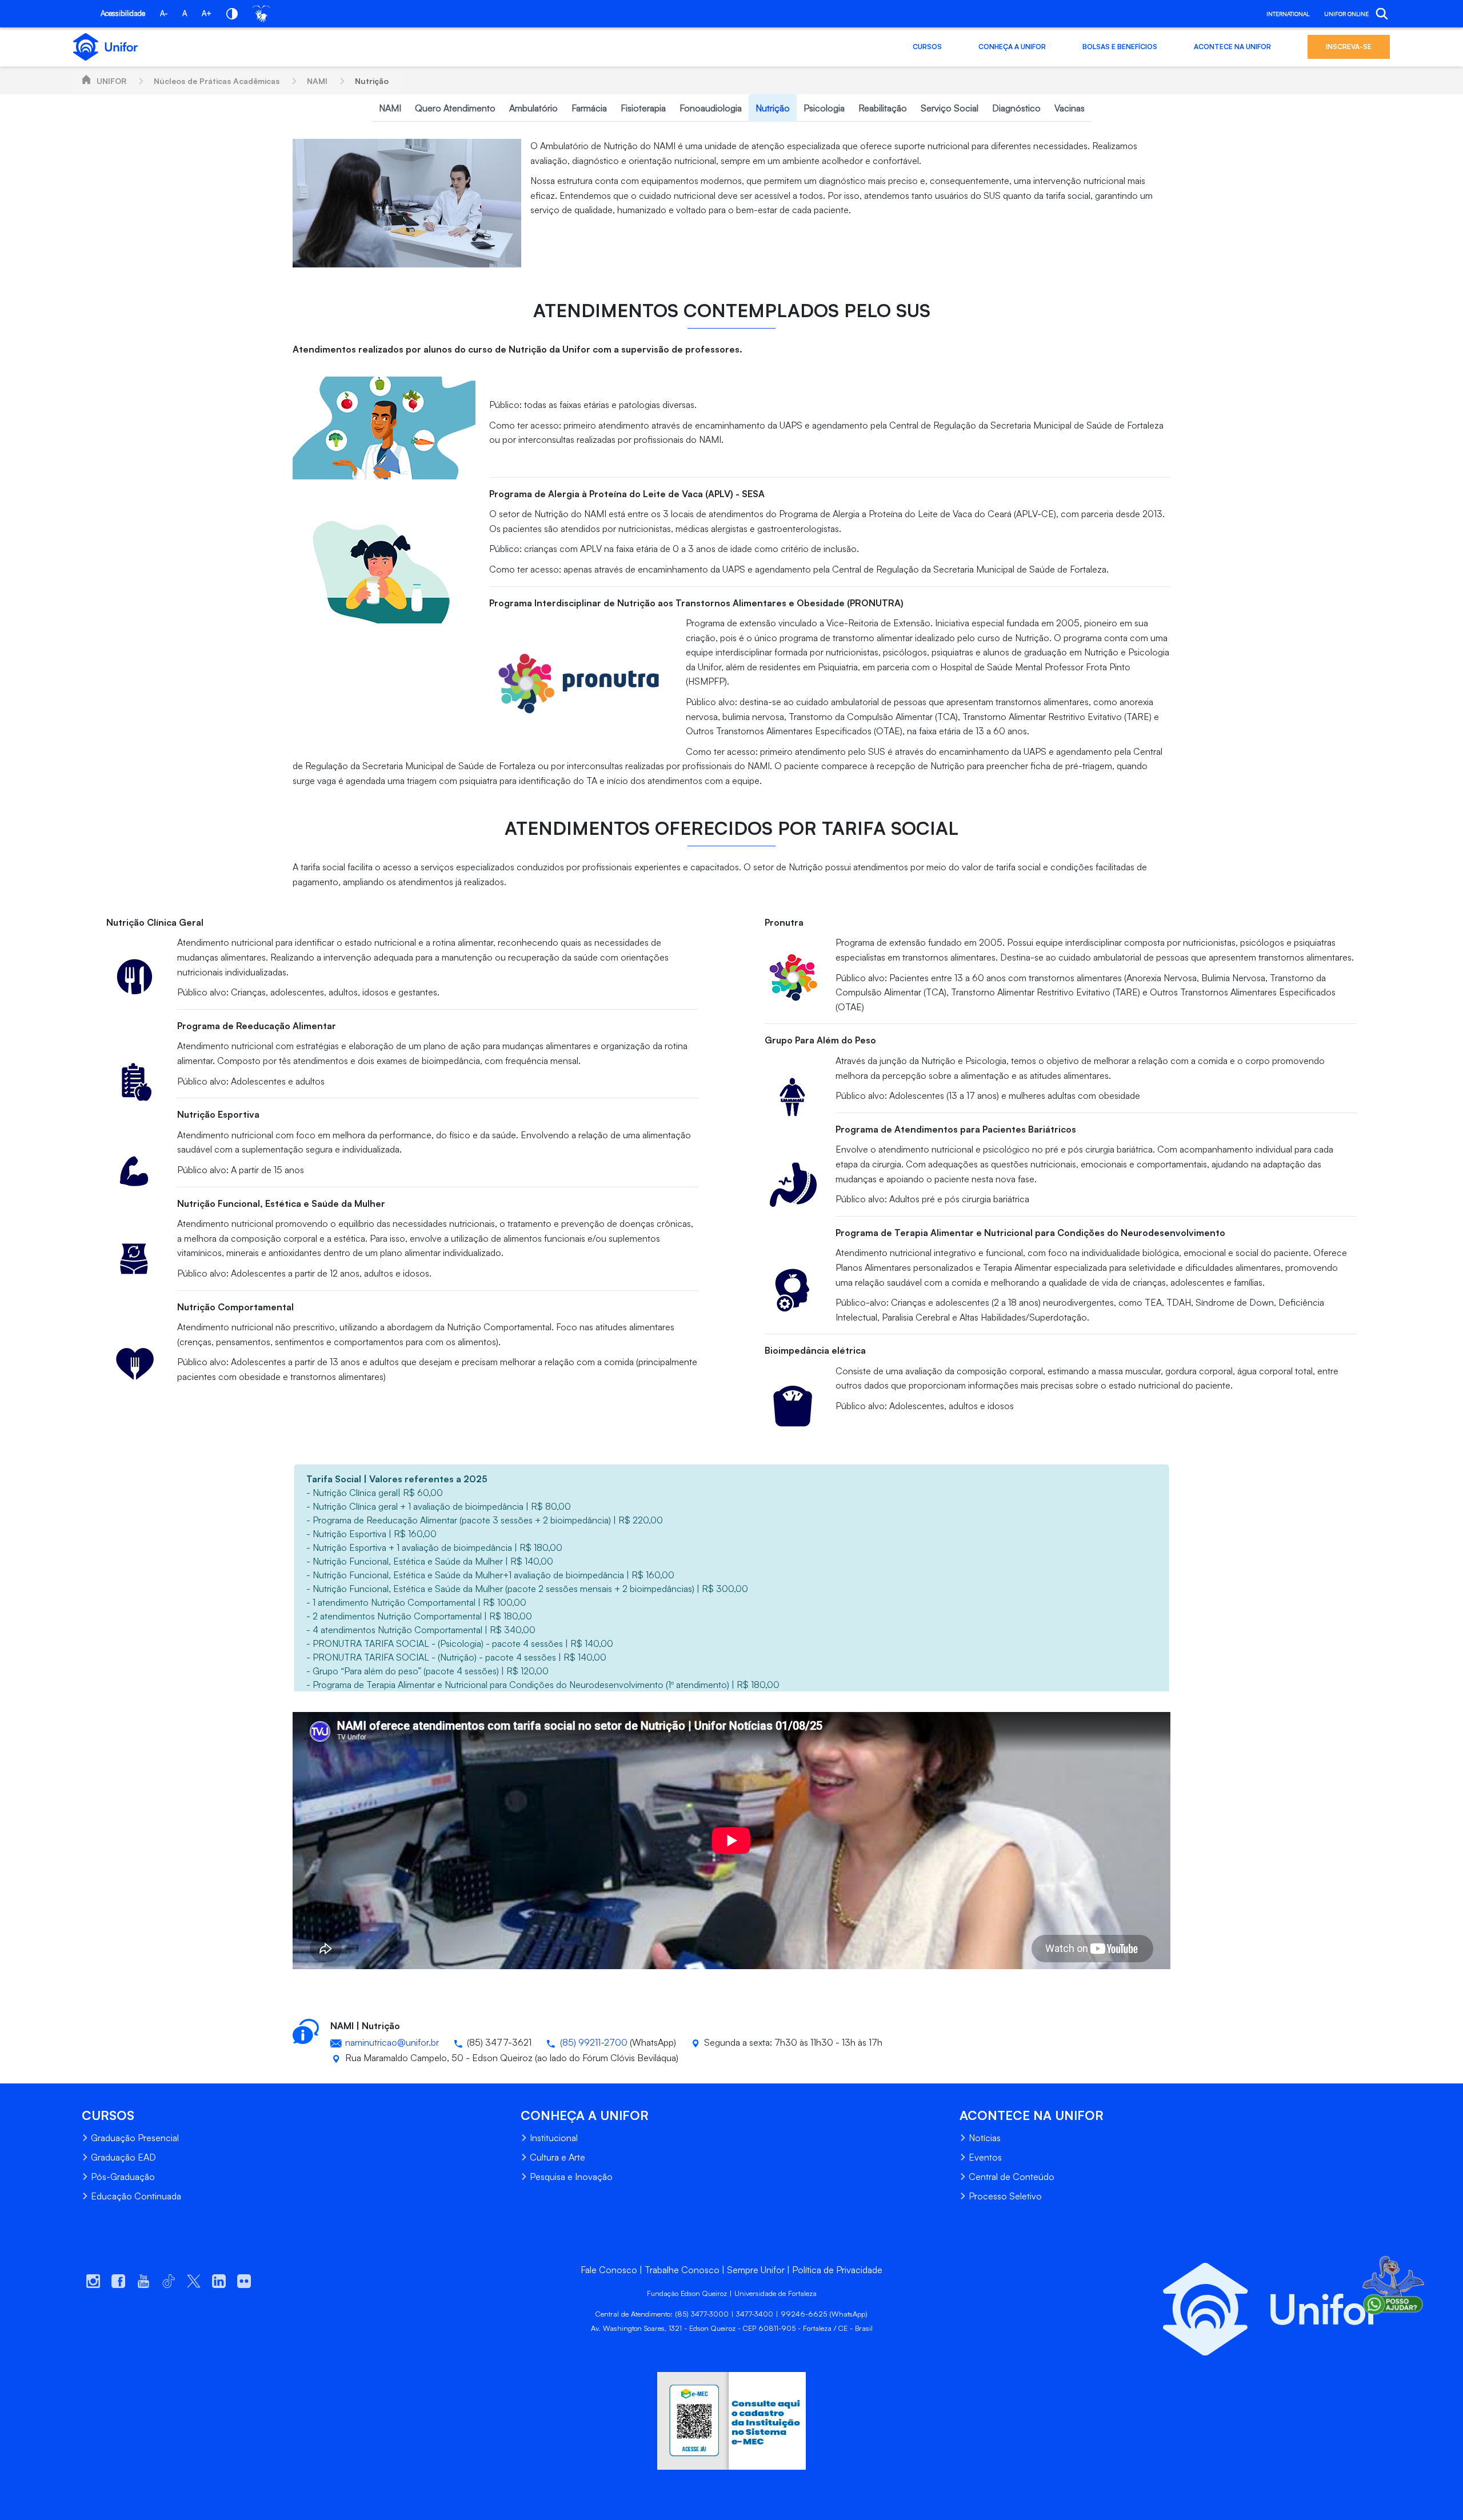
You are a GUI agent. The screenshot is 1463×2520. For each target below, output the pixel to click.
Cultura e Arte (557, 2157)
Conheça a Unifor (1012, 47)
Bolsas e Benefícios (1120, 47)
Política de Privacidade (837, 2270)
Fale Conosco (609, 2270)
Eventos (985, 2157)
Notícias (985, 2138)
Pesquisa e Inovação (571, 2177)
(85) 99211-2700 (594, 2042)
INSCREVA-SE (1349, 47)
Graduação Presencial (135, 2138)
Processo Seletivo (1005, 2196)
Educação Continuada (136, 2196)
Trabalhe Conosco (682, 2270)
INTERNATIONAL (1288, 14)
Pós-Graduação (123, 2177)
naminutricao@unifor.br (392, 2042)
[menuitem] (390, 108)
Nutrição (372, 81)
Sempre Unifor (756, 2270)
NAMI (317, 81)
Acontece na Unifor (1232, 47)
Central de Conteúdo (1012, 2177)
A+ (207, 13)
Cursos (927, 47)
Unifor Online (1346, 14)
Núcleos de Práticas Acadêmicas (217, 81)
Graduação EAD (123, 2157)
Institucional (554, 2138)
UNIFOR (111, 81)
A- (164, 13)
